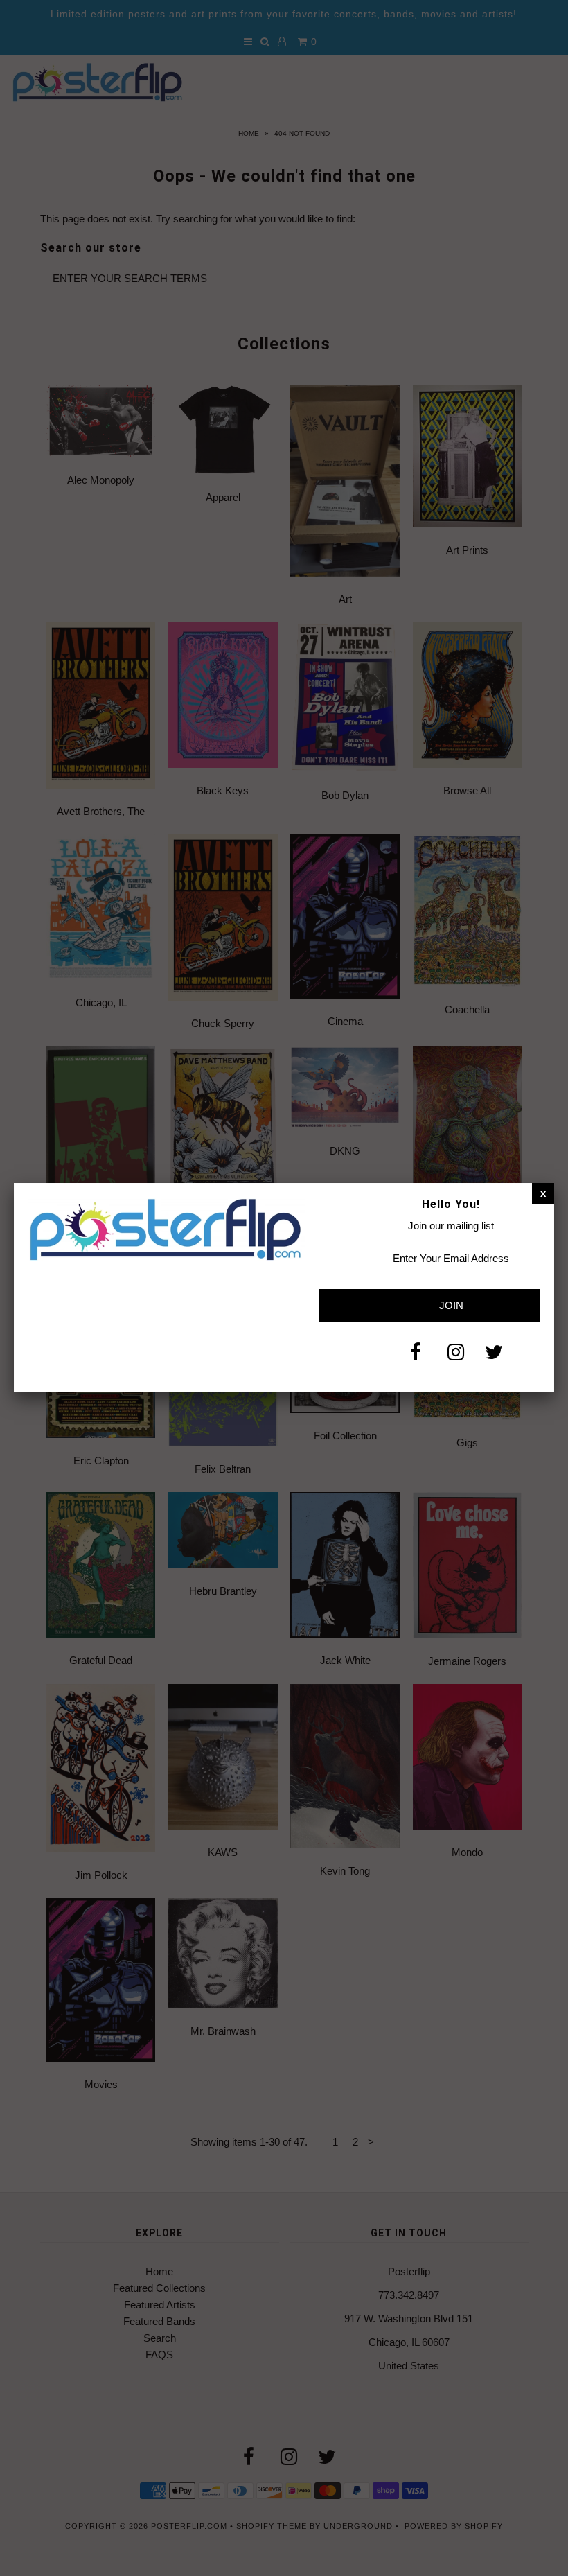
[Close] (543, 1193)
